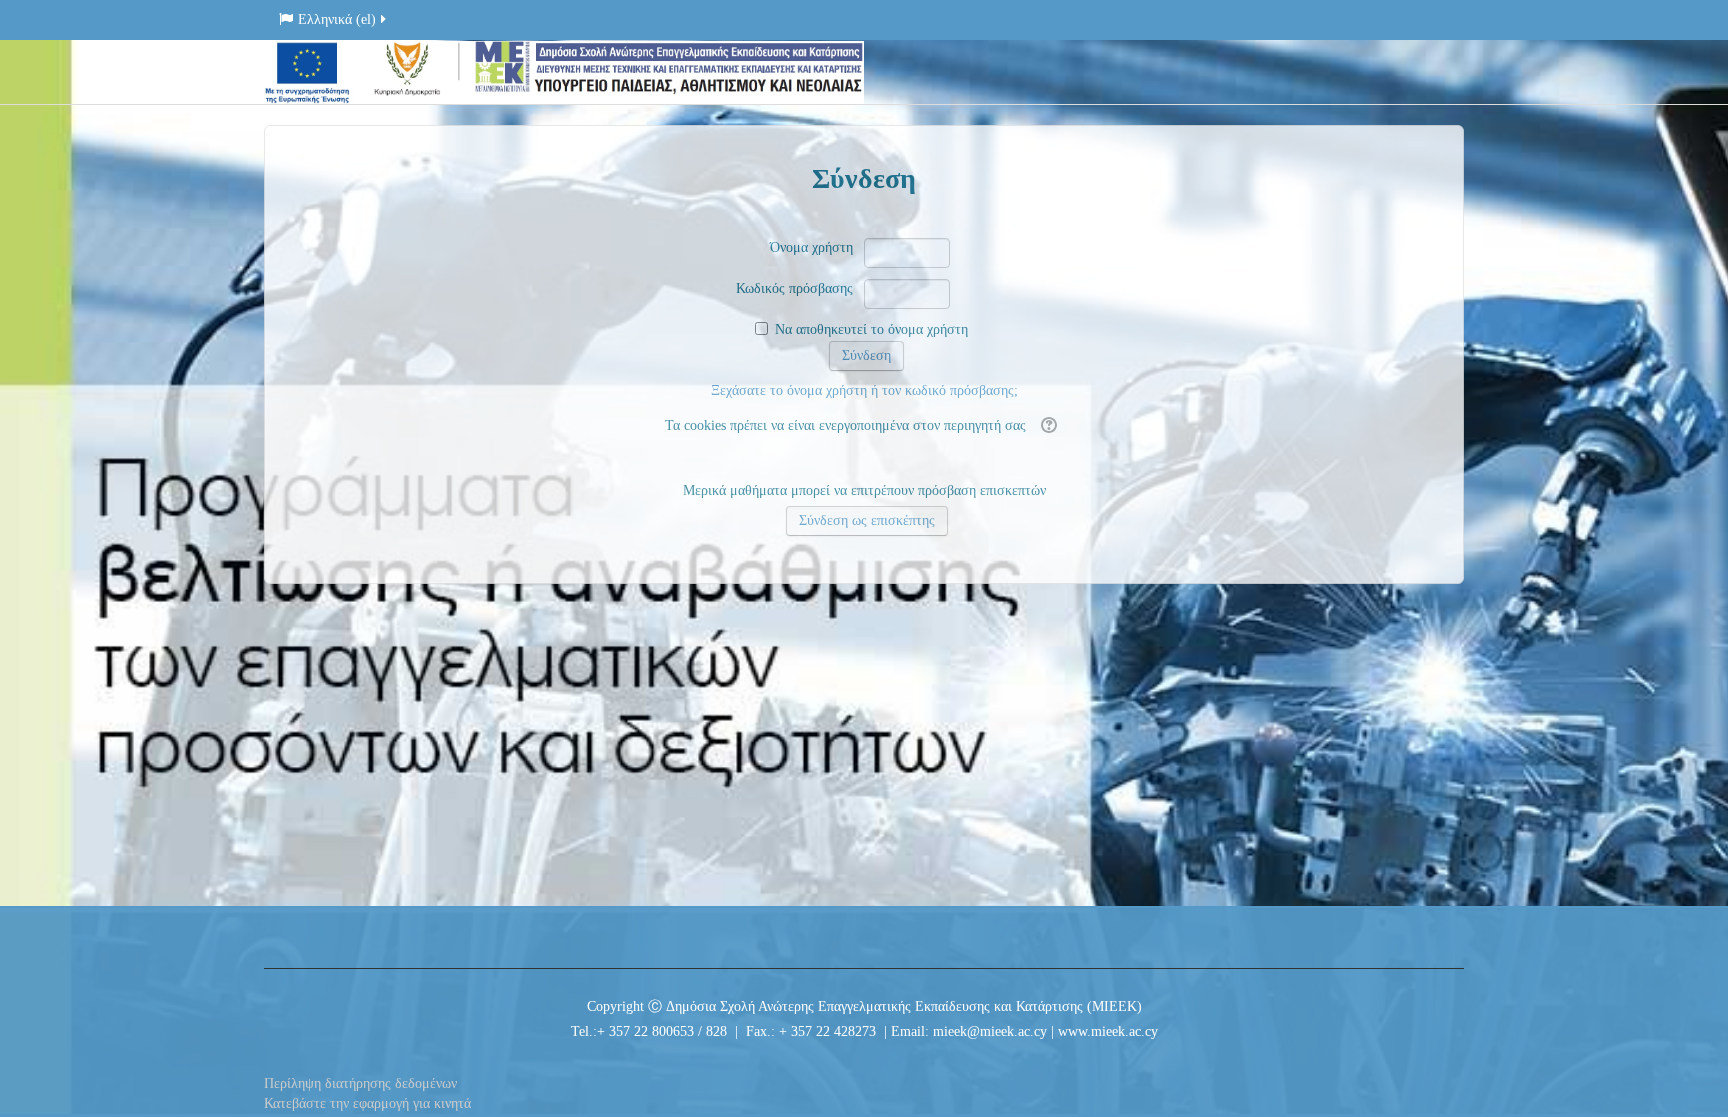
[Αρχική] (564, 71)
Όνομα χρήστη (811, 247)
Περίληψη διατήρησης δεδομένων (360, 1083)
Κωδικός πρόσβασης (794, 288)
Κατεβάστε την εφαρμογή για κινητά (367, 1103)
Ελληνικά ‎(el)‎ (337, 19)
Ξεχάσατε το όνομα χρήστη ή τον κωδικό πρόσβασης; (864, 390)
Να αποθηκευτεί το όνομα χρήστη (871, 329)
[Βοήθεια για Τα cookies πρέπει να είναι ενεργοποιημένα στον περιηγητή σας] (1046, 425)
